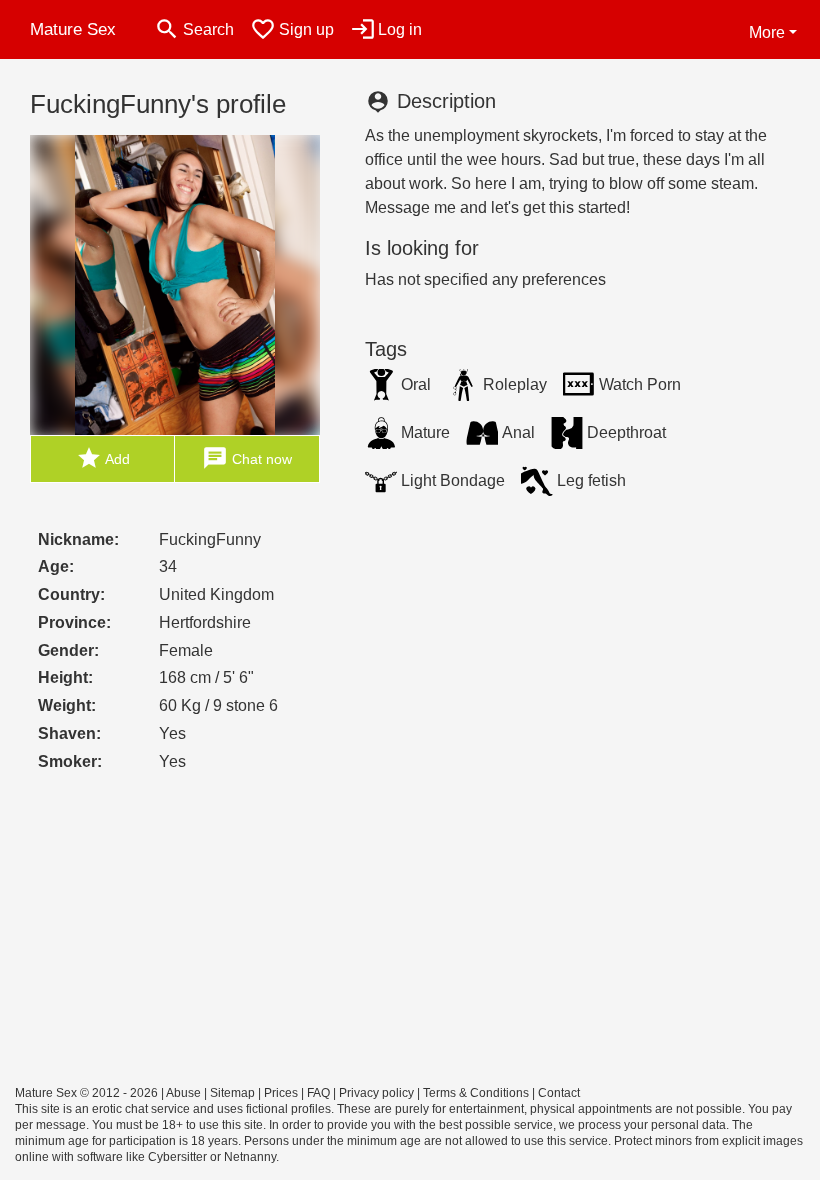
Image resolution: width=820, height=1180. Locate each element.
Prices (281, 1093)
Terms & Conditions (476, 1093)
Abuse (183, 1093)
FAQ (318, 1093)
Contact (559, 1093)
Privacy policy (376, 1093)
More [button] (767, 32)
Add (103, 458)
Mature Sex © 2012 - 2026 (86, 1093)
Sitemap (232, 1093)
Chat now (247, 458)
